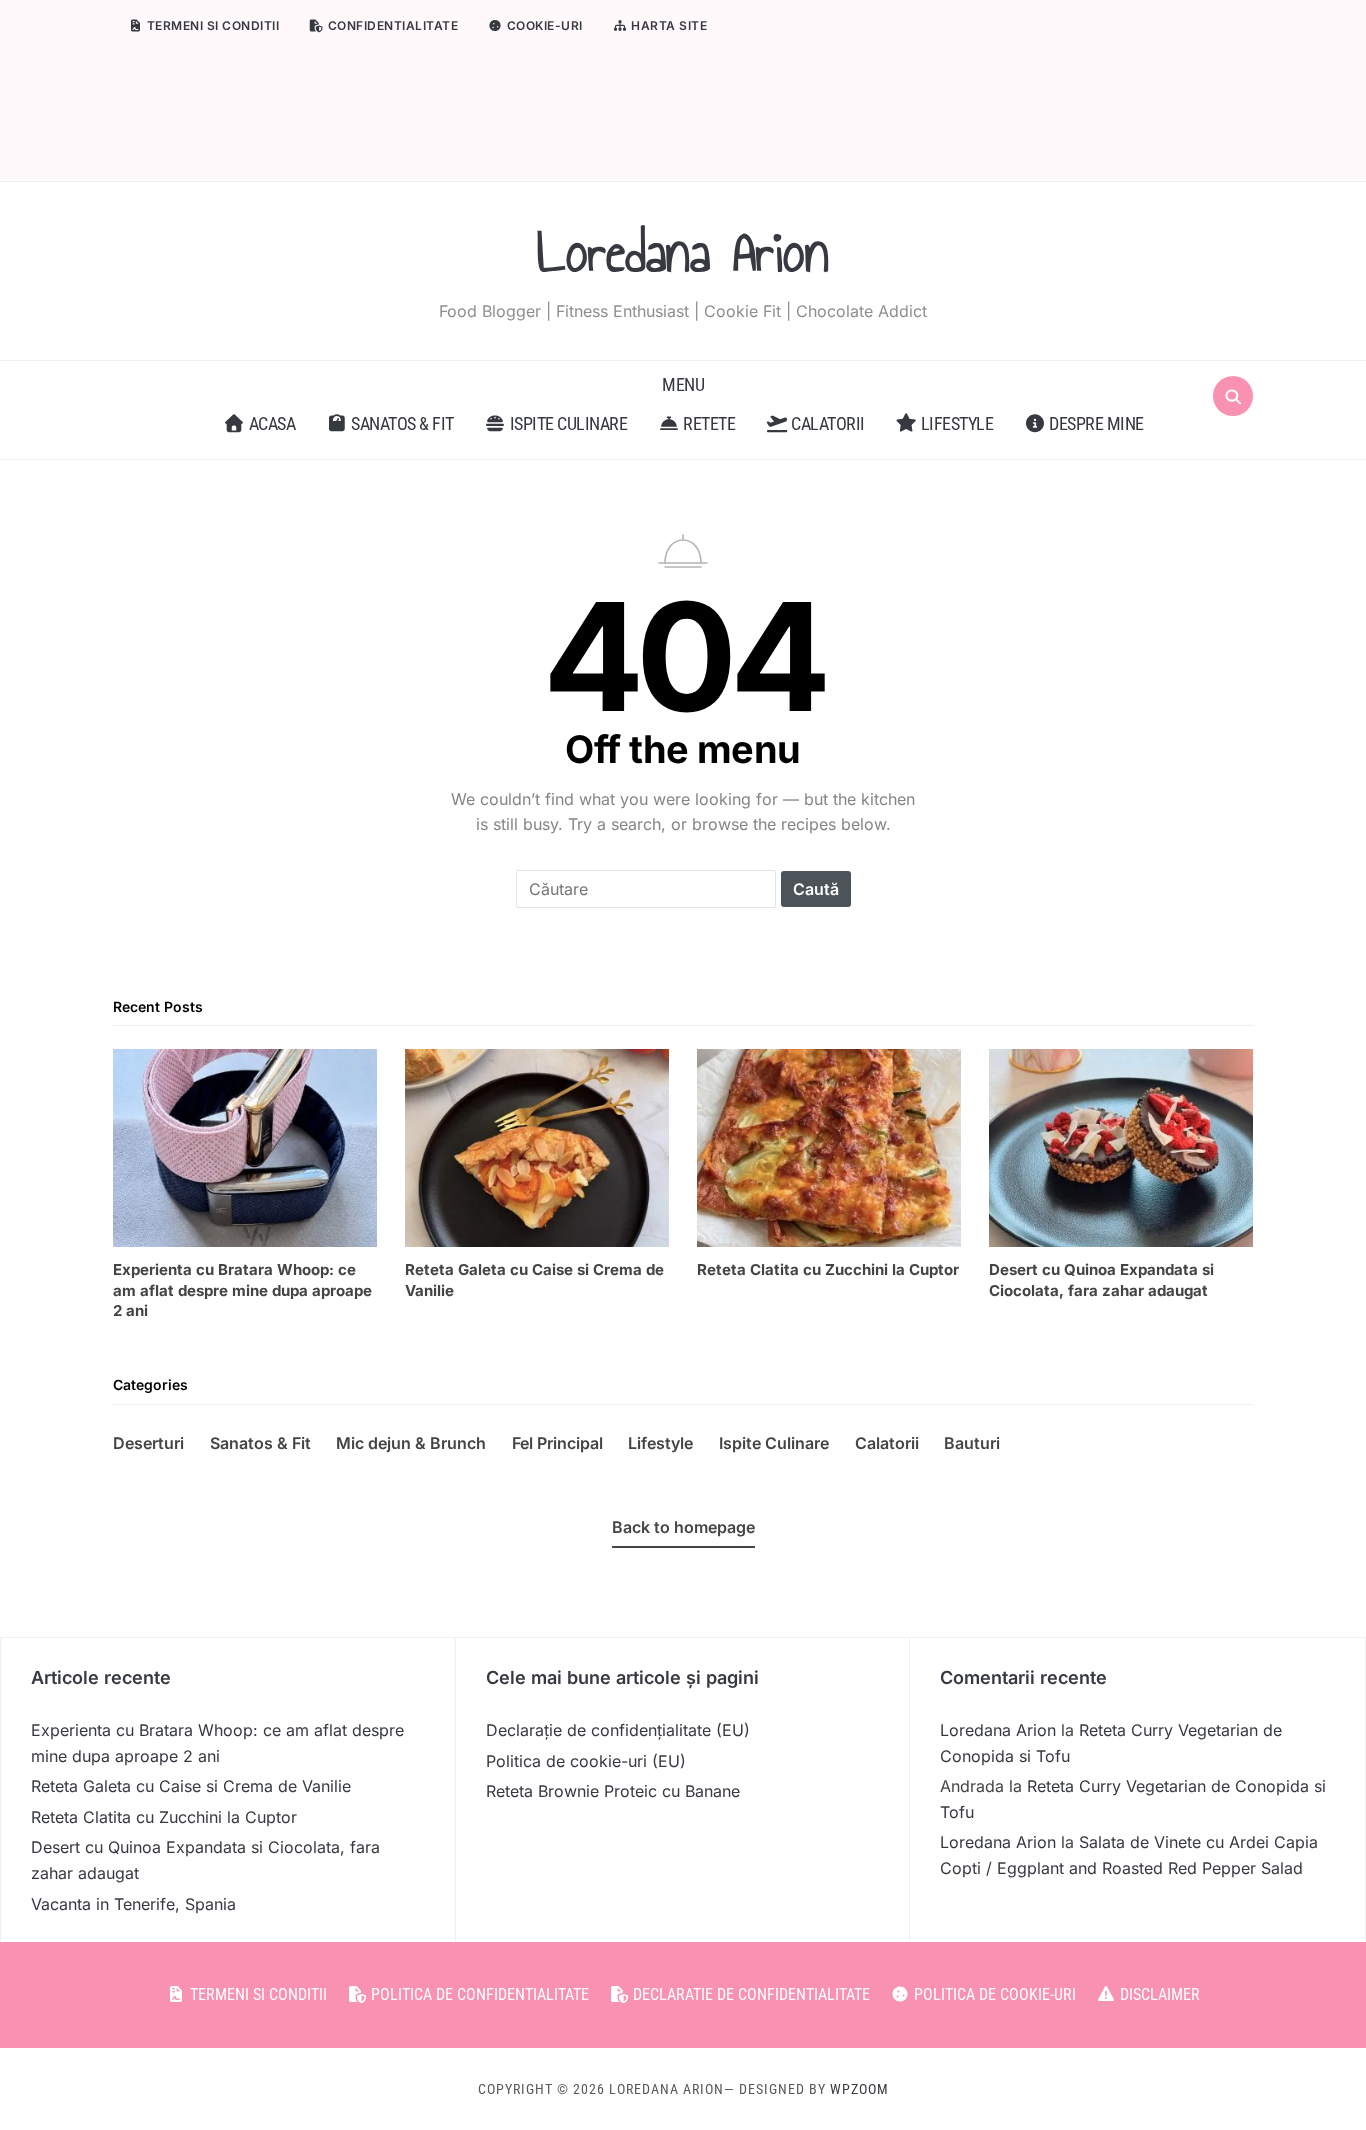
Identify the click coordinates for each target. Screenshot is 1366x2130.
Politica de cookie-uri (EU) (586, 1761)
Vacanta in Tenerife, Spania (133, 1904)
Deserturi (148, 1443)
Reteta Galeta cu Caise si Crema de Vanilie (191, 1786)
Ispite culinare (566, 423)
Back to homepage (683, 1527)
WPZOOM (859, 2089)
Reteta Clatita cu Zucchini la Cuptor (164, 1817)
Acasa (270, 423)
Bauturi (972, 1443)
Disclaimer (1158, 1994)
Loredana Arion (683, 253)
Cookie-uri (543, 25)
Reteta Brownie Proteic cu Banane (613, 1791)
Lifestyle (955, 423)
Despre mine (1095, 423)
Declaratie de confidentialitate (749, 1994)
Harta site (668, 25)
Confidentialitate (391, 25)
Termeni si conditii (211, 25)
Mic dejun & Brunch (411, 1443)
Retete (708, 423)
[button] (683, 384)
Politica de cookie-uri (993, 1994)
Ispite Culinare (774, 1443)
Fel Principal (557, 1443)
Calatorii (826, 423)
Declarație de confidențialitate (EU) (618, 1730)
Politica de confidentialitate (478, 1994)
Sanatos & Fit (401, 423)
